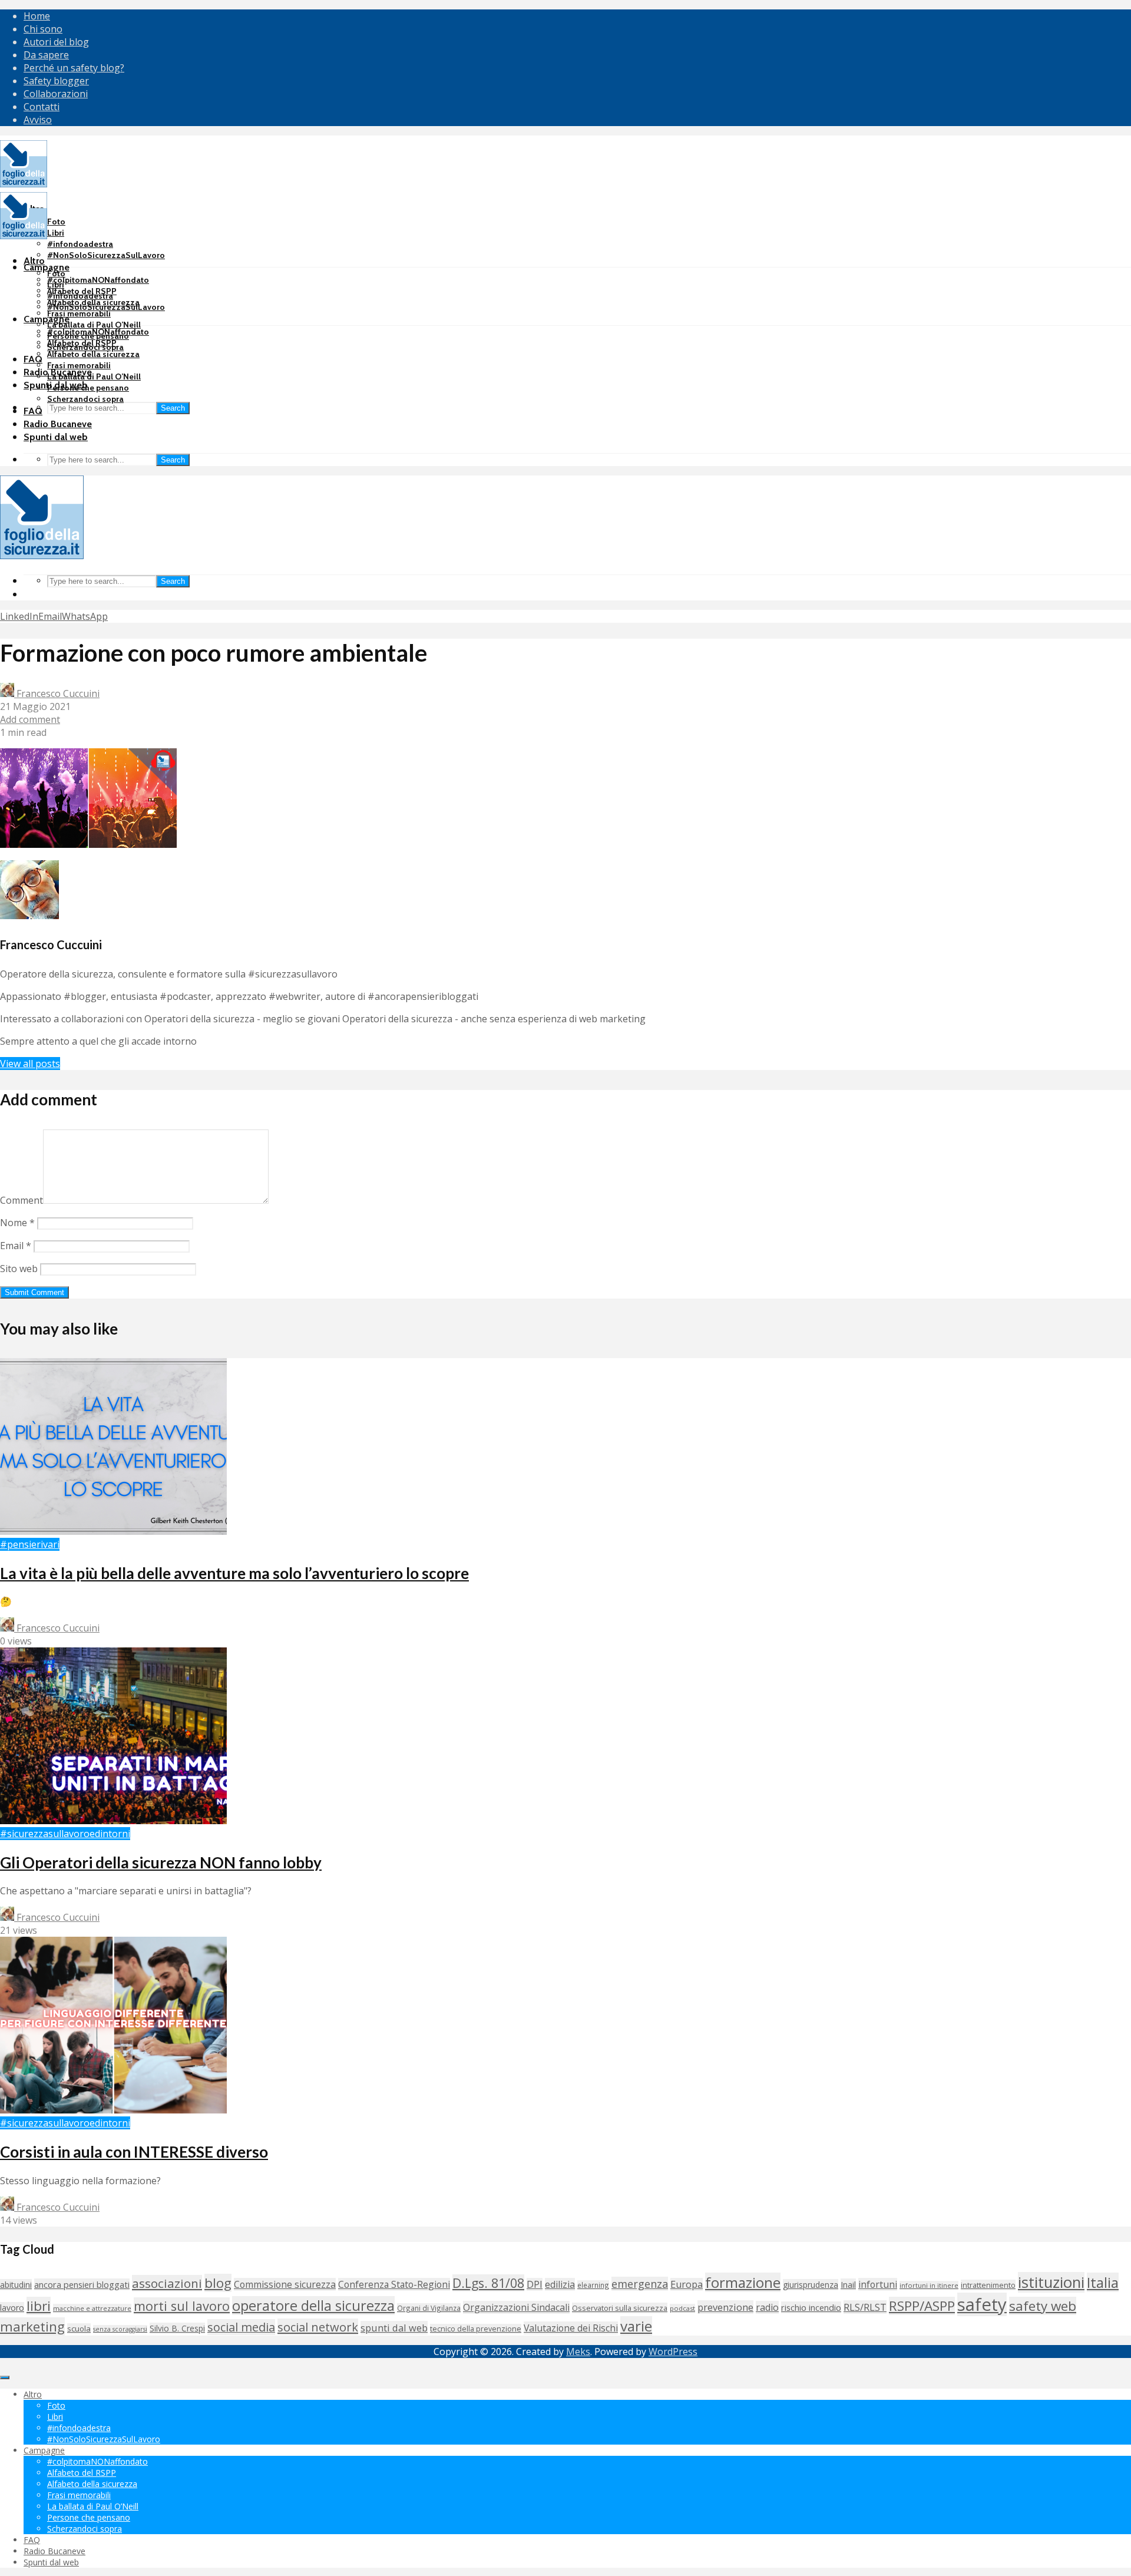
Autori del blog (56, 42)
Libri (56, 233)
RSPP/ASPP (922, 2306)
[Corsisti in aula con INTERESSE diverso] (113, 2110)
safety (982, 2304)
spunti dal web (394, 2328)
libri (39, 2306)
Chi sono (43, 29)
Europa (687, 2284)
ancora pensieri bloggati (82, 2284)
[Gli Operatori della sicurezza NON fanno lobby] (113, 1821)
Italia (1103, 2282)
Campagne (47, 267)
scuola (79, 2329)
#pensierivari (30, 1544)
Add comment (30, 719)
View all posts (30, 1064)
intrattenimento (988, 2285)
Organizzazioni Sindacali (516, 2307)
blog (218, 2283)
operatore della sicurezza (313, 2306)
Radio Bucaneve (58, 424)
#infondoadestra (80, 244)
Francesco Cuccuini (57, 693)
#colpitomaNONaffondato (98, 280)
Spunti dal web (56, 437)
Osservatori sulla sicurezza (620, 2308)
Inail (848, 2284)
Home (37, 16)
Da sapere (46, 55)
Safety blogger (56, 81)
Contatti (42, 107)
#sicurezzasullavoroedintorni (65, 1834)
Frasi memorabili (79, 313)
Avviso (38, 120)
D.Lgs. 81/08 (488, 2283)
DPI (535, 2284)
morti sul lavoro (182, 2306)
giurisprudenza (811, 2285)
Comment (22, 1200)
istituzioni (1051, 2282)
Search (173, 408)
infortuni (878, 2284)
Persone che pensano (88, 388)
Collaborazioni (56, 94)
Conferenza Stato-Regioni (394, 2284)
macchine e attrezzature (92, 2308)
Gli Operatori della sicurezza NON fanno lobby (161, 1862)
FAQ (33, 359)
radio (767, 2307)
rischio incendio (811, 2307)
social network (318, 2327)
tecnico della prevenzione (476, 2329)
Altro (34, 261)
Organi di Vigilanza (429, 2308)
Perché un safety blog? (74, 68)
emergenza (640, 2284)
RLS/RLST (865, 2307)
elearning (593, 2285)
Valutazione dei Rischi (571, 2328)
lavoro (12, 2308)
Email (16, 1246)
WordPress (673, 2352)
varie (636, 2326)
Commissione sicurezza (285, 2284)
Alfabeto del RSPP (82, 343)
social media (241, 2327)
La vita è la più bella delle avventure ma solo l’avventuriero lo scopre (234, 1573)
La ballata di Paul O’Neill (94, 325)
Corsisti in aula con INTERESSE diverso (134, 2152)
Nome (17, 1223)
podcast (682, 2308)
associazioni (167, 2283)
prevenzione (725, 2307)
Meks (578, 2352)
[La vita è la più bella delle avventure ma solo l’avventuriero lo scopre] (113, 1531)
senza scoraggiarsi (120, 2329)
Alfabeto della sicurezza (93, 354)
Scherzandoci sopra (85, 399)
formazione (743, 2282)
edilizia (560, 2284)
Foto (56, 222)
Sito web (19, 1269)
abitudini (16, 2285)
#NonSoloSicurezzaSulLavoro (106, 255)
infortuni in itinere (929, 2285)
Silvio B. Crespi (177, 2328)
